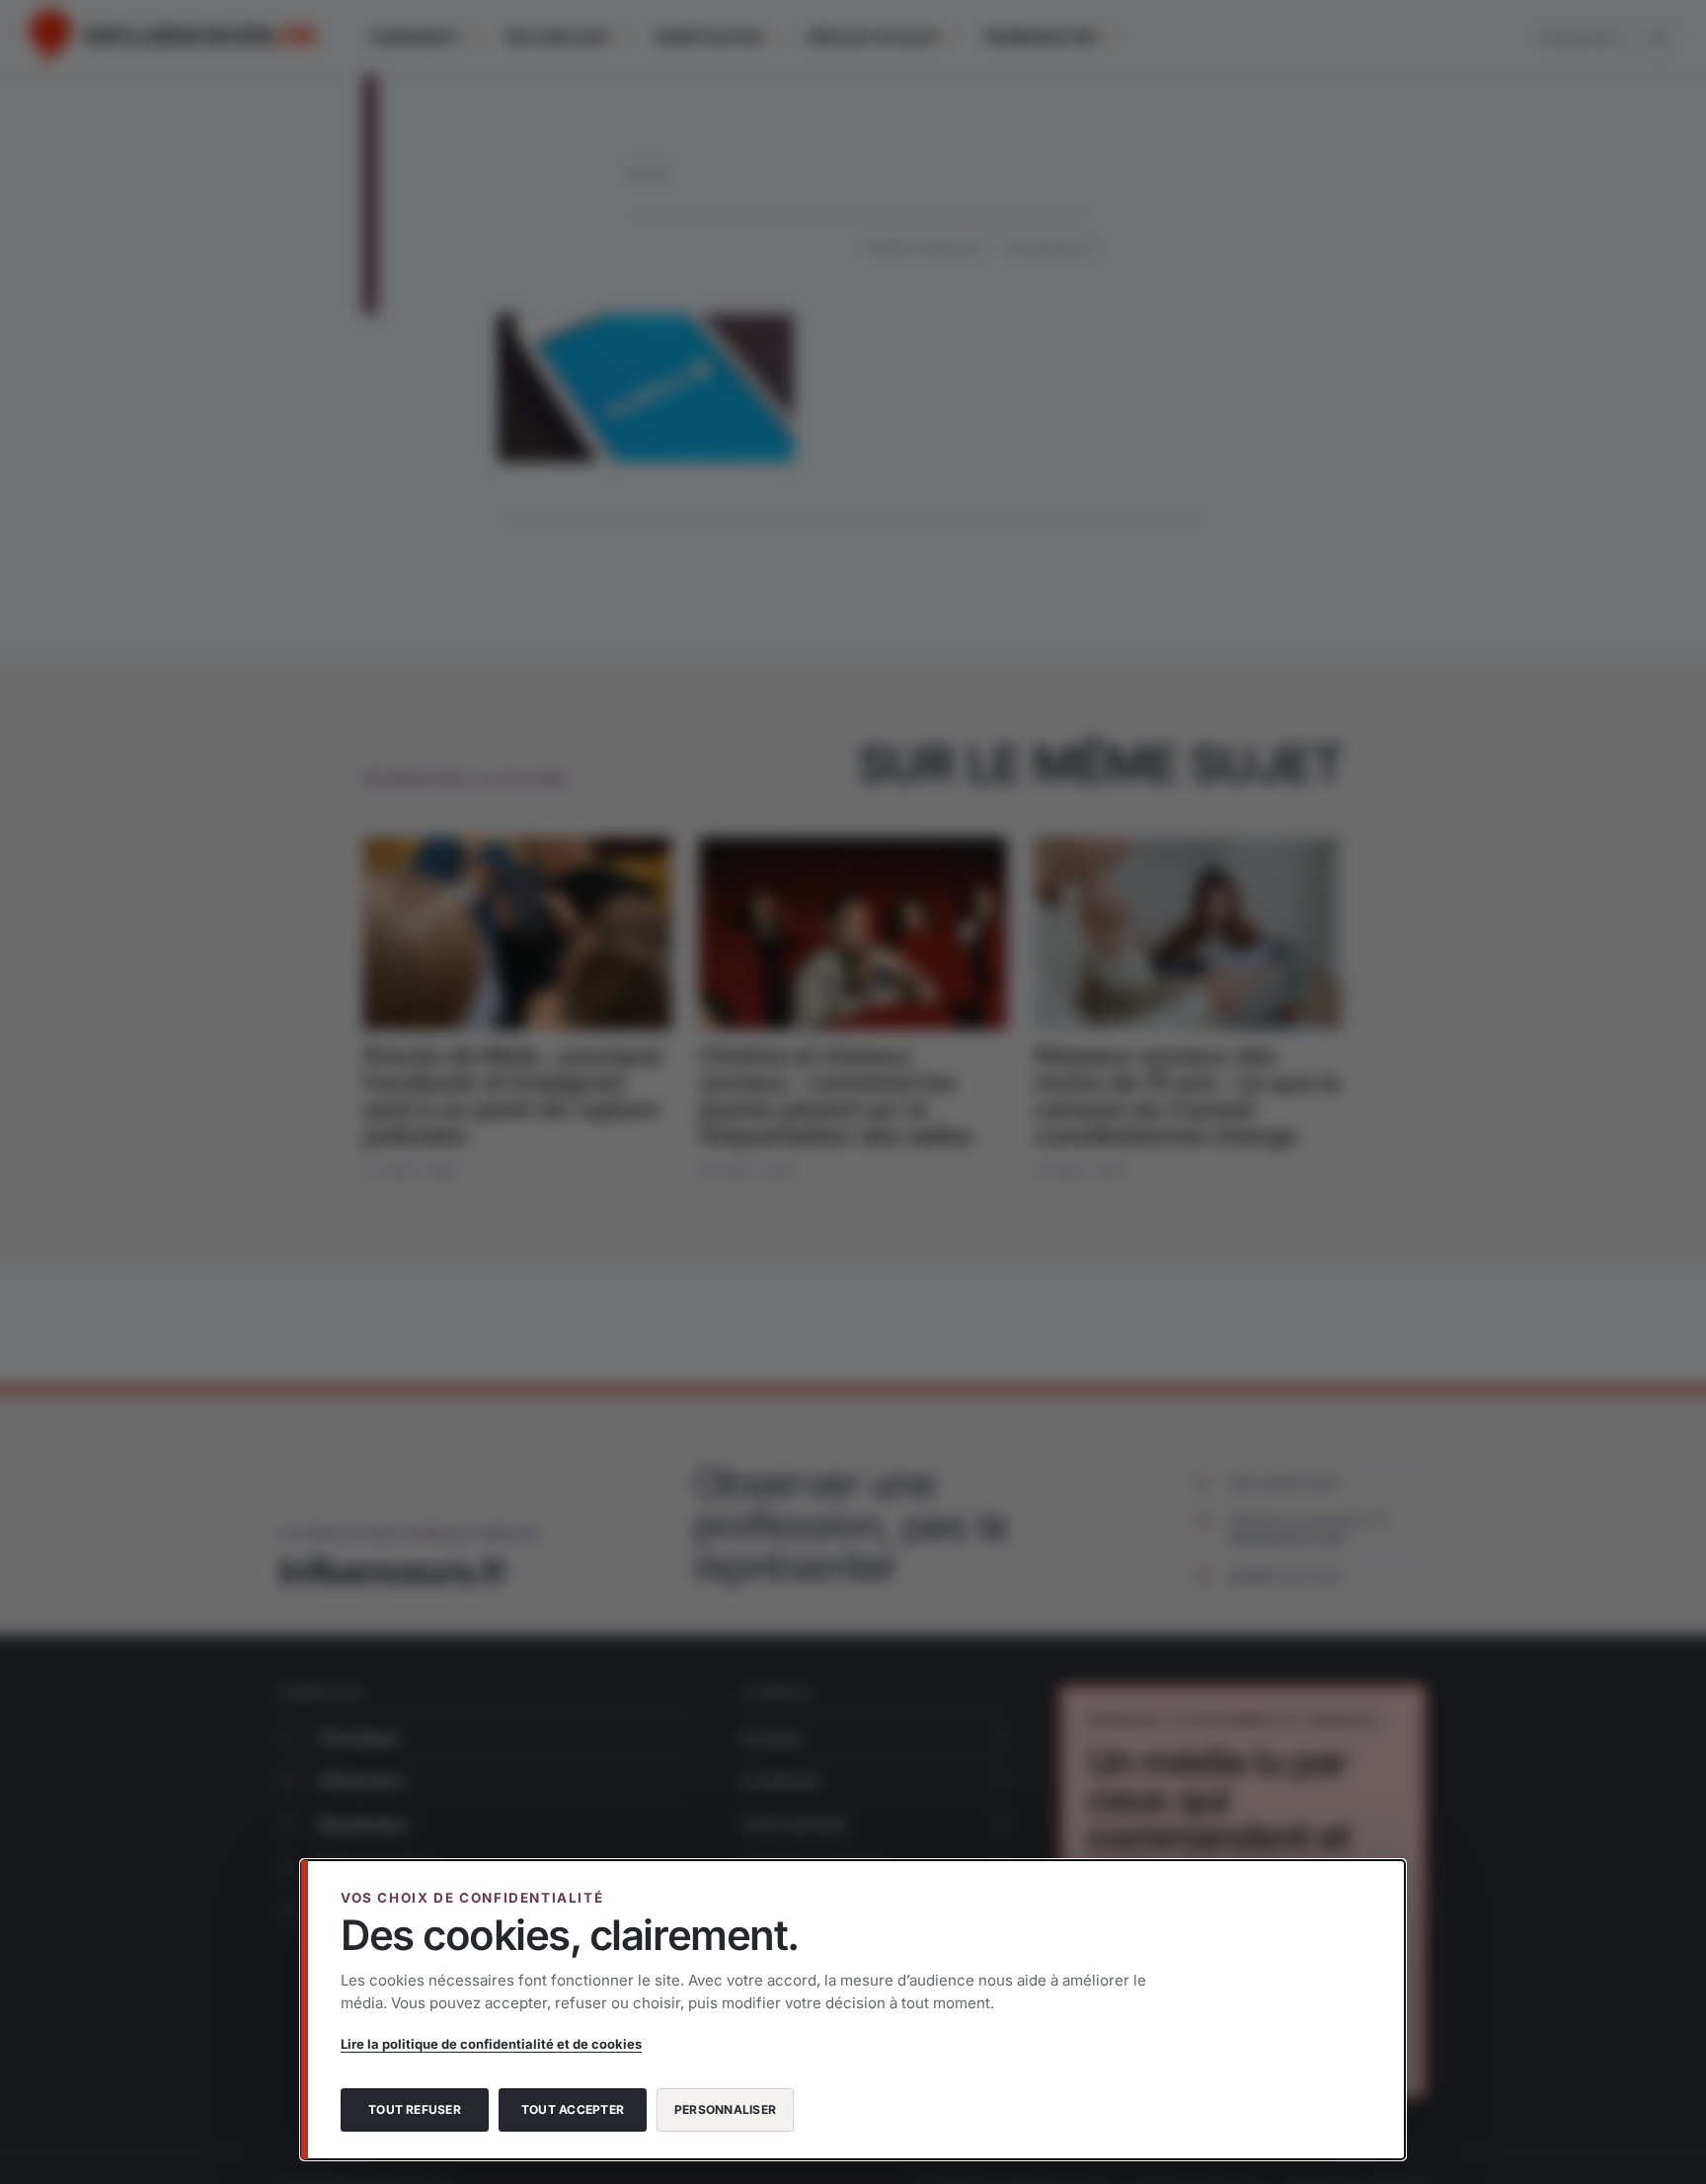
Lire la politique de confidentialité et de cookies (491, 2044)
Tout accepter (573, 2109)
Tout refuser (415, 2109)
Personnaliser (725, 2109)
